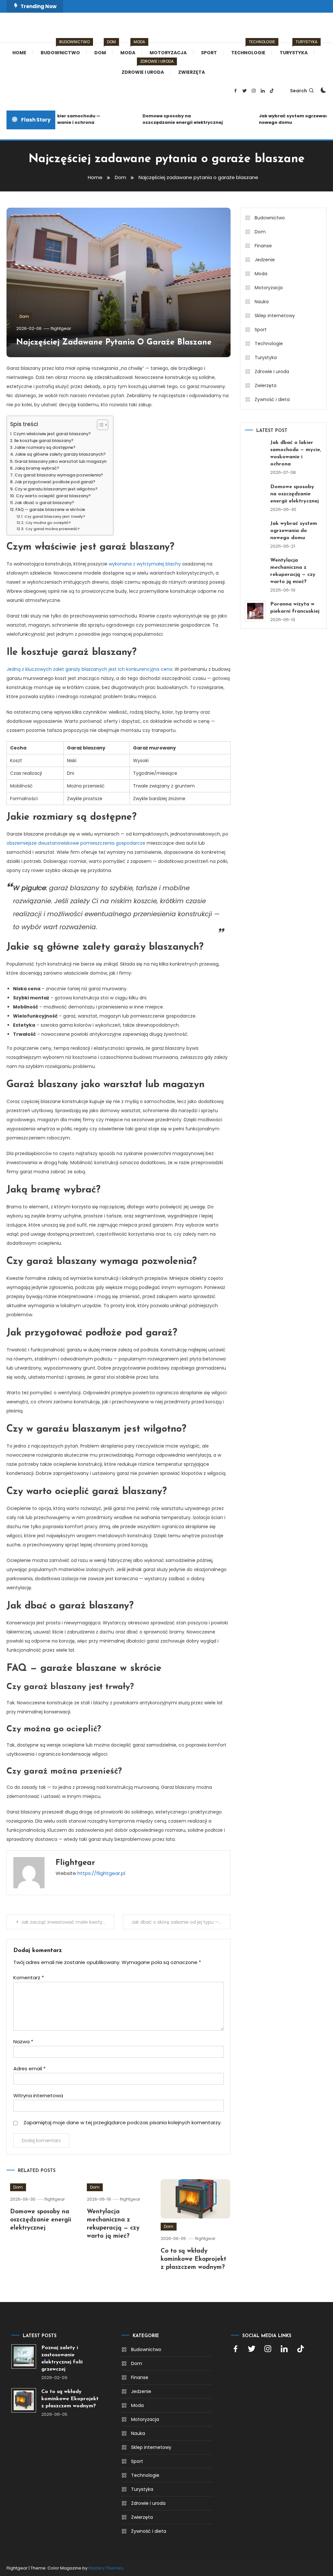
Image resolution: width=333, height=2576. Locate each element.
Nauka (262, 302)
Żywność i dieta (272, 399)
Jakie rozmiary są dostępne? (45, 447)
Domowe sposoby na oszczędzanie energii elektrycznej (169, 119)
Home (19, 53)
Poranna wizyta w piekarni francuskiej (295, 608)
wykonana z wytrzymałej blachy (145, 564)
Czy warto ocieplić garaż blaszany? (53, 496)
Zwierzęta (192, 72)
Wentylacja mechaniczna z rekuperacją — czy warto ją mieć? (293, 571)
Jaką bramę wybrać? (37, 468)
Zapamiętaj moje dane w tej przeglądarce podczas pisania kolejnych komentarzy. (122, 2122)
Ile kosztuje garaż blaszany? (44, 441)
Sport (209, 53)
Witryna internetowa (38, 2095)
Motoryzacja (168, 53)
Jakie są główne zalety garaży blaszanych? (60, 454)
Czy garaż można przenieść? (52, 529)
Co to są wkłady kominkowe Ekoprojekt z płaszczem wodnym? (193, 2259)
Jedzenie (265, 260)
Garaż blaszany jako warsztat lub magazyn (61, 461)
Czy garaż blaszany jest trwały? (55, 516)
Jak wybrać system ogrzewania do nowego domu (286, 119)
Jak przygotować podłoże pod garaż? (55, 482)
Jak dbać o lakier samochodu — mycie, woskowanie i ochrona (296, 453)
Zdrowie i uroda (146, 69)
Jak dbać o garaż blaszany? (44, 503)
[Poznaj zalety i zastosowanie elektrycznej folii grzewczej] (24, 2356)
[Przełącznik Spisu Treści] (99, 425)
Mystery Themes (106, 2568)
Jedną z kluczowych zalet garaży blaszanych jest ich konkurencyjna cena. (90, 669)
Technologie (252, 49)
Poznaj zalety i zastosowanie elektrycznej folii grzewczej (62, 2359)
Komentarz (29, 1978)
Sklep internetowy (275, 316)
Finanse (263, 246)
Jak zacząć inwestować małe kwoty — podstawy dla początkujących (67, 1922)
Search (299, 91)
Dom (103, 49)
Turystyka (297, 49)
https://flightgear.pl (101, 1873)
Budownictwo (64, 49)
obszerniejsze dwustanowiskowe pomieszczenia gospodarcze (76, 843)
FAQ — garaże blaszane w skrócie (50, 509)
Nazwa (23, 2042)
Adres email (29, 2069)
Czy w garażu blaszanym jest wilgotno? (56, 489)
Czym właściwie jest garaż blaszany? (52, 434)
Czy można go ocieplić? (48, 523)
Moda (131, 49)
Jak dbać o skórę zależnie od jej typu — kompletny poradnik (181, 1922)
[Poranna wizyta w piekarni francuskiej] (255, 611)
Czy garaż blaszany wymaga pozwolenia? (59, 475)
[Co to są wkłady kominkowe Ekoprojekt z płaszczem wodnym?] (24, 2400)
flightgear (61, 328)
